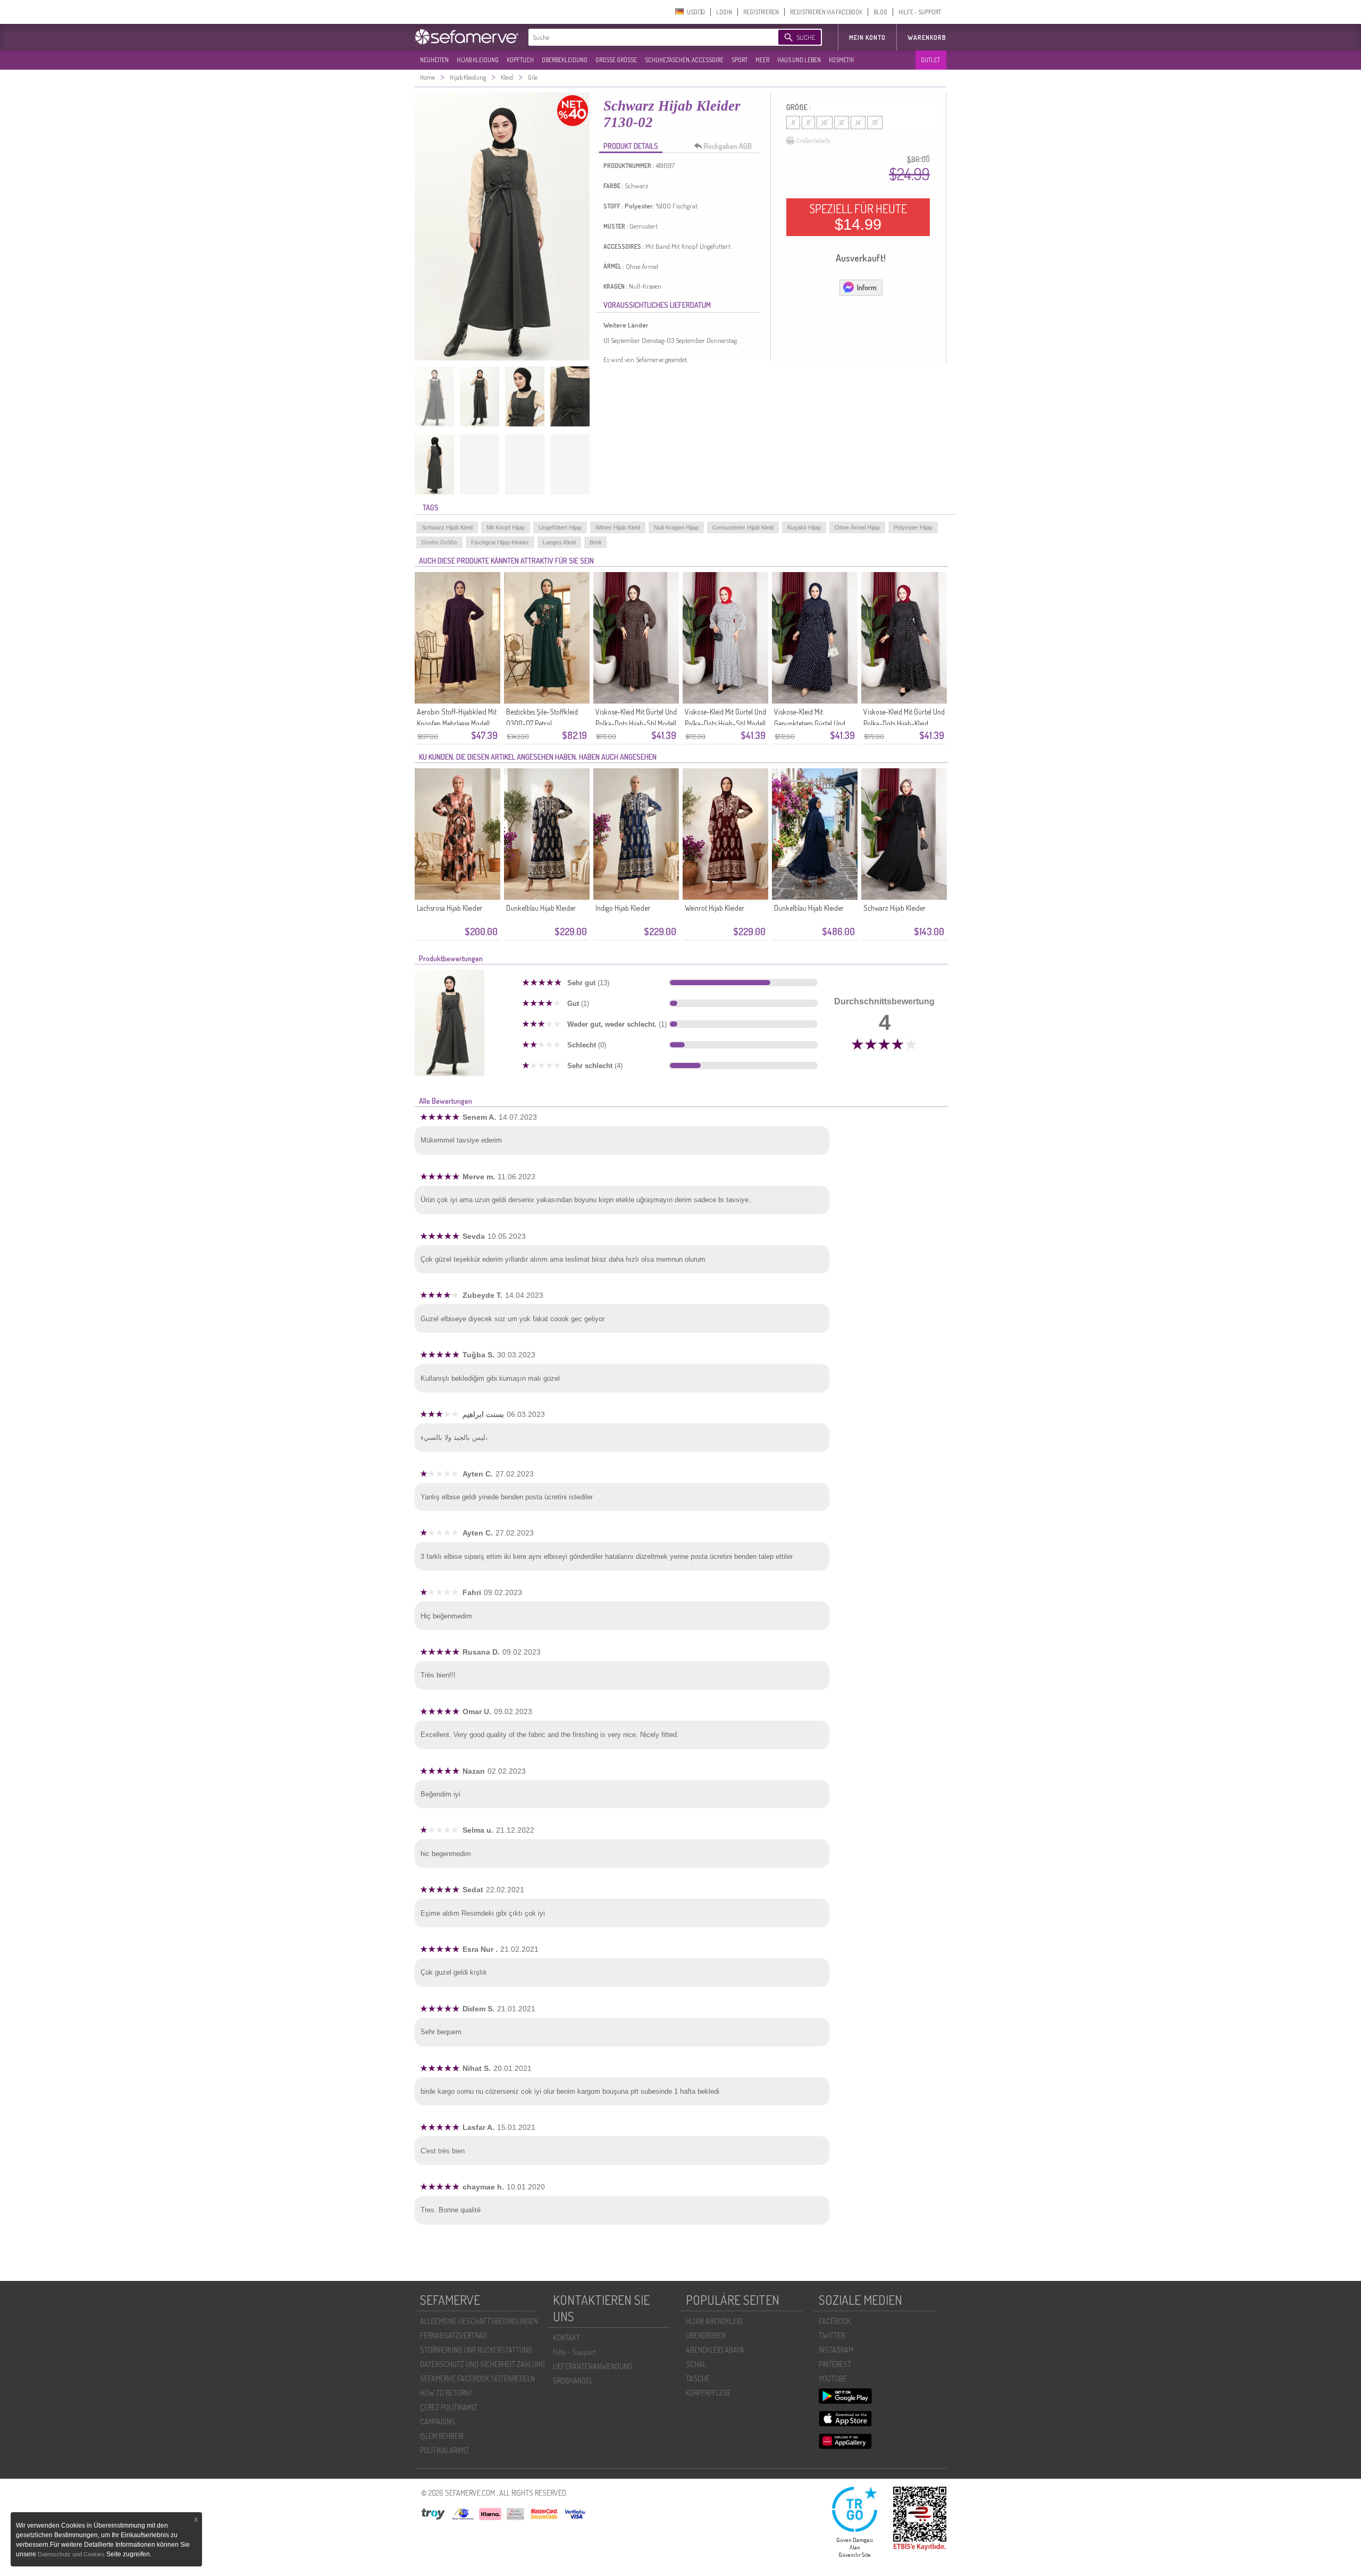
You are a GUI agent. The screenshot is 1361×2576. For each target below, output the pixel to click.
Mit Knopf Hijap (506, 527)
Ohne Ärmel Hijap (857, 527)
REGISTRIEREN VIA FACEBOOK (826, 12)
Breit (595, 542)
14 (858, 123)
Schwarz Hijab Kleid (447, 527)
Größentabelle (813, 141)
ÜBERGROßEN (706, 2335)
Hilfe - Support (574, 2352)
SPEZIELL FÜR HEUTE (858, 217)
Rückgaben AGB (728, 146)
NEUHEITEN (434, 60)
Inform (867, 287)
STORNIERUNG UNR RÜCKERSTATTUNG (476, 2350)
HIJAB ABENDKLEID (714, 2321)
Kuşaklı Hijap (804, 527)
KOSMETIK (841, 60)
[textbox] (644, 37)
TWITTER (832, 2335)
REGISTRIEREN (761, 12)
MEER (762, 60)
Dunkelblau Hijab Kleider (541, 908)
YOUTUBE (833, 2378)
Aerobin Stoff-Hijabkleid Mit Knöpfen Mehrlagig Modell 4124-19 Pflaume (457, 723)
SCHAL (696, 2364)
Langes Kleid (559, 542)
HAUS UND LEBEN (799, 60)
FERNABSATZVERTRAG (453, 2335)
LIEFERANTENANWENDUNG (593, 2366)
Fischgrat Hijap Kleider (500, 542)
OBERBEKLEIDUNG (565, 60)
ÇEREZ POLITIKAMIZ (448, 2407)
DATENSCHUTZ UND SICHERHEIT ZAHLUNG (482, 2364)
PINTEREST (835, 2364)
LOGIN (724, 12)
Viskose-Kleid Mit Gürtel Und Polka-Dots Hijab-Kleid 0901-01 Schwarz (904, 723)
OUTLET (930, 60)
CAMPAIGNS (438, 2422)
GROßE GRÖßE (616, 60)
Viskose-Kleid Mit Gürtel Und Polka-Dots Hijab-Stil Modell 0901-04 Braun (636, 723)
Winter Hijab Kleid (618, 527)
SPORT (740, 60)
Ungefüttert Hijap (560, 527)
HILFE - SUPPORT (920, 12)
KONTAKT (566, 2338)
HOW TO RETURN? (446, 2393)
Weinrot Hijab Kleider (715, 908)
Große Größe (439, 542)
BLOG (880, 12)
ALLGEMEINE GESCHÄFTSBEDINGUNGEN (479, 2321)
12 (842, 123)
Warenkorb (927, 37)
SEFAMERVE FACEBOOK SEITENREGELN (477, 2378)
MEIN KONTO (867, 37)
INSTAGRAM (836, 2350)
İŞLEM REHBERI (442, 2436)
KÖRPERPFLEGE (708, 2393)
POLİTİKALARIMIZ (444, 2450)
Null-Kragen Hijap (676, 527)
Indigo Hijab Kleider (623, 908)
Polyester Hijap (913, 527)
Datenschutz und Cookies (72, 2554)
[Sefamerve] (469, 37)
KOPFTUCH (520, 60)
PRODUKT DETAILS (631, 146)
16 (875, 123)
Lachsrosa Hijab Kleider (450, 908)
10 (825, 123)
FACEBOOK (835, 2321)
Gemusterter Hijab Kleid (743, 527)
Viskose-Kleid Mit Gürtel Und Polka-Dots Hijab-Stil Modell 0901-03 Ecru (725, 723)
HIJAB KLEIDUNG (478, 60)
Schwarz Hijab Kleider (894, 908)
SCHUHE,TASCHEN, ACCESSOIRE (684, 60)
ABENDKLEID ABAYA (715, 2350)
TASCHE (698, 2378)
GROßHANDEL (573, 2381)
